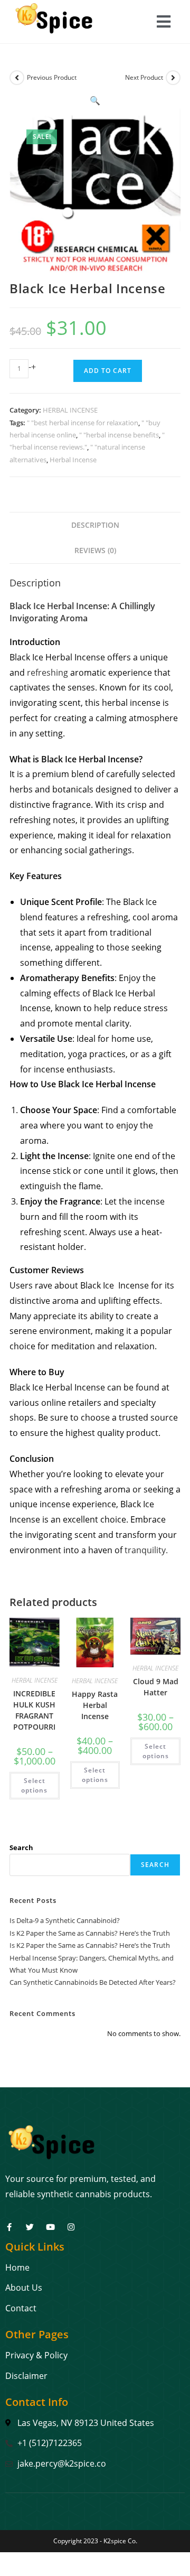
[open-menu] (164, 23)
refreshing (47, 673)
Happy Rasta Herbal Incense (95, 1705)
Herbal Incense (73, 460)
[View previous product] (17, 78)
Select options (34, 1785)
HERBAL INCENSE (70, 410)
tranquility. (146, 1550)
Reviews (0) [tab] (95, 550)
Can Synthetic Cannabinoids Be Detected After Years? (93, 1982)
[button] (95, 100)
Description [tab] (95, 525)
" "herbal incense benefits (119, 435)
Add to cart (108, 371)
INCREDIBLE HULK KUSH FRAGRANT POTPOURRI (34, 1710)
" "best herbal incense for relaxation (83, 423)
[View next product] (173, 78)
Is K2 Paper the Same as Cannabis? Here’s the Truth (90, 1933)
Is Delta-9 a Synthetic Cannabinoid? (65, 1920)
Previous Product (52, 77)
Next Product (144, 77)
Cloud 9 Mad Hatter (156, 1687)
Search (21, 1847)
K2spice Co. (120, 2541)
